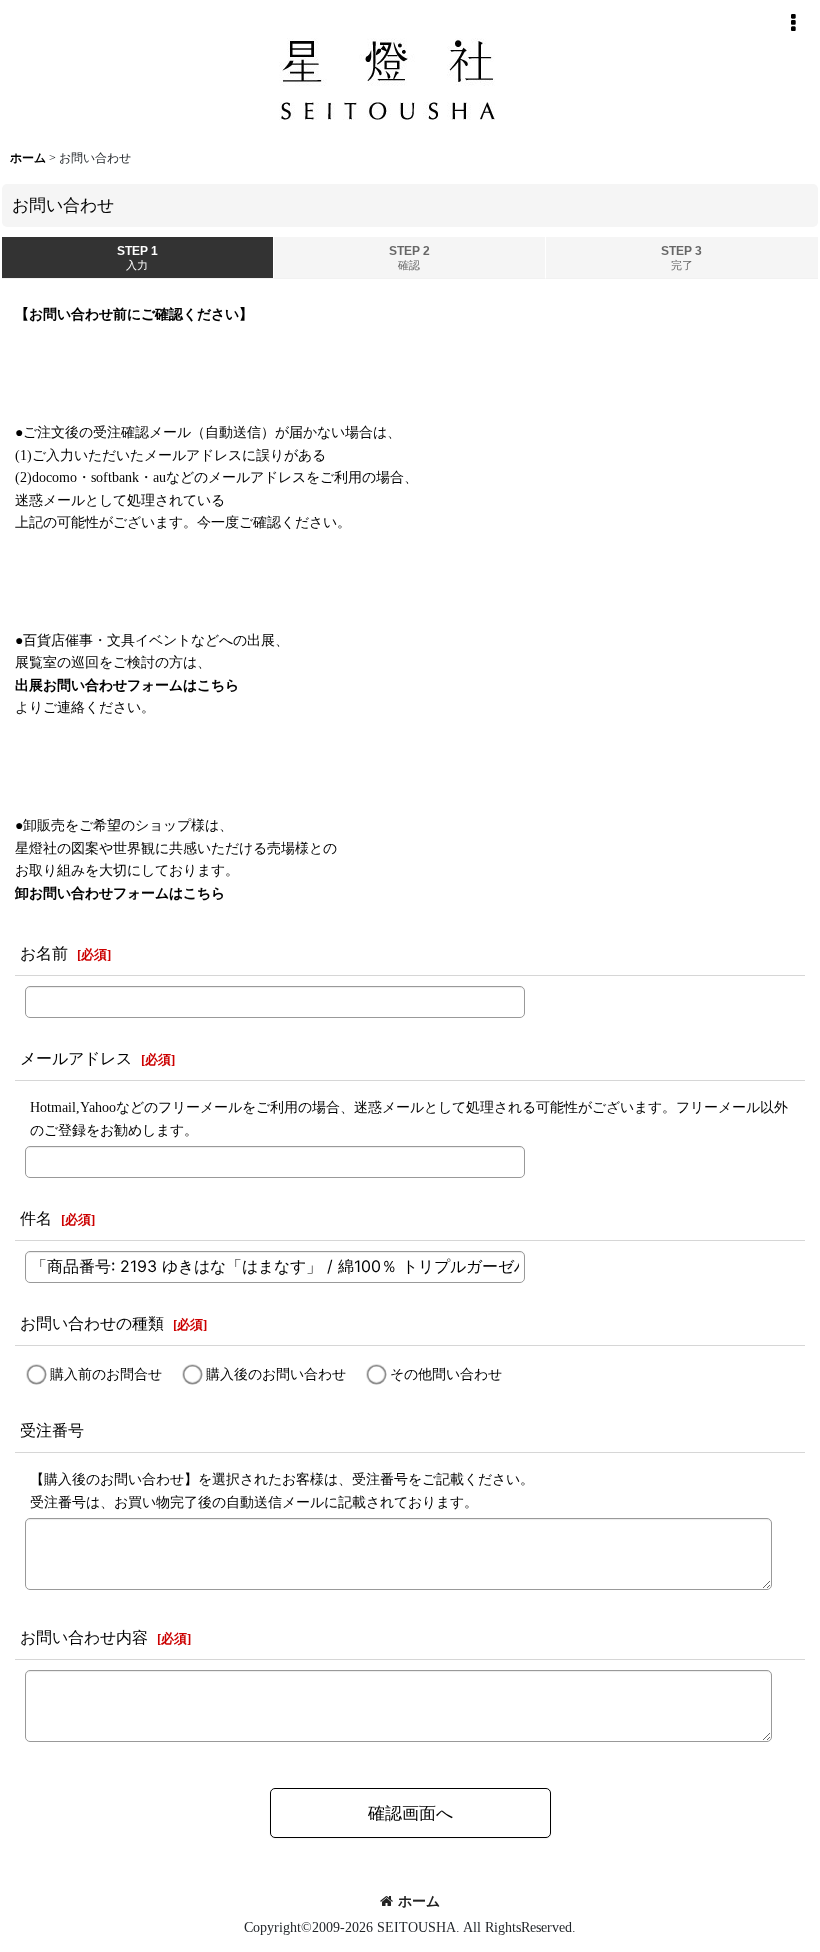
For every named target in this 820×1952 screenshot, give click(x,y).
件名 (36, 1218)
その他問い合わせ (446, 1374)
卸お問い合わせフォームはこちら (120, 893)
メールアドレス (76, 1058)
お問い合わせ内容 (84, 1637)
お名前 (44, 953)
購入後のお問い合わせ (276, 1374)
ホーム (419, 1901)
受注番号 (52, 1430)
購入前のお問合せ (106, 1374)
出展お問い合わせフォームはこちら (127, 685)
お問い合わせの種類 (92, 1323)
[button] (793, 23)
